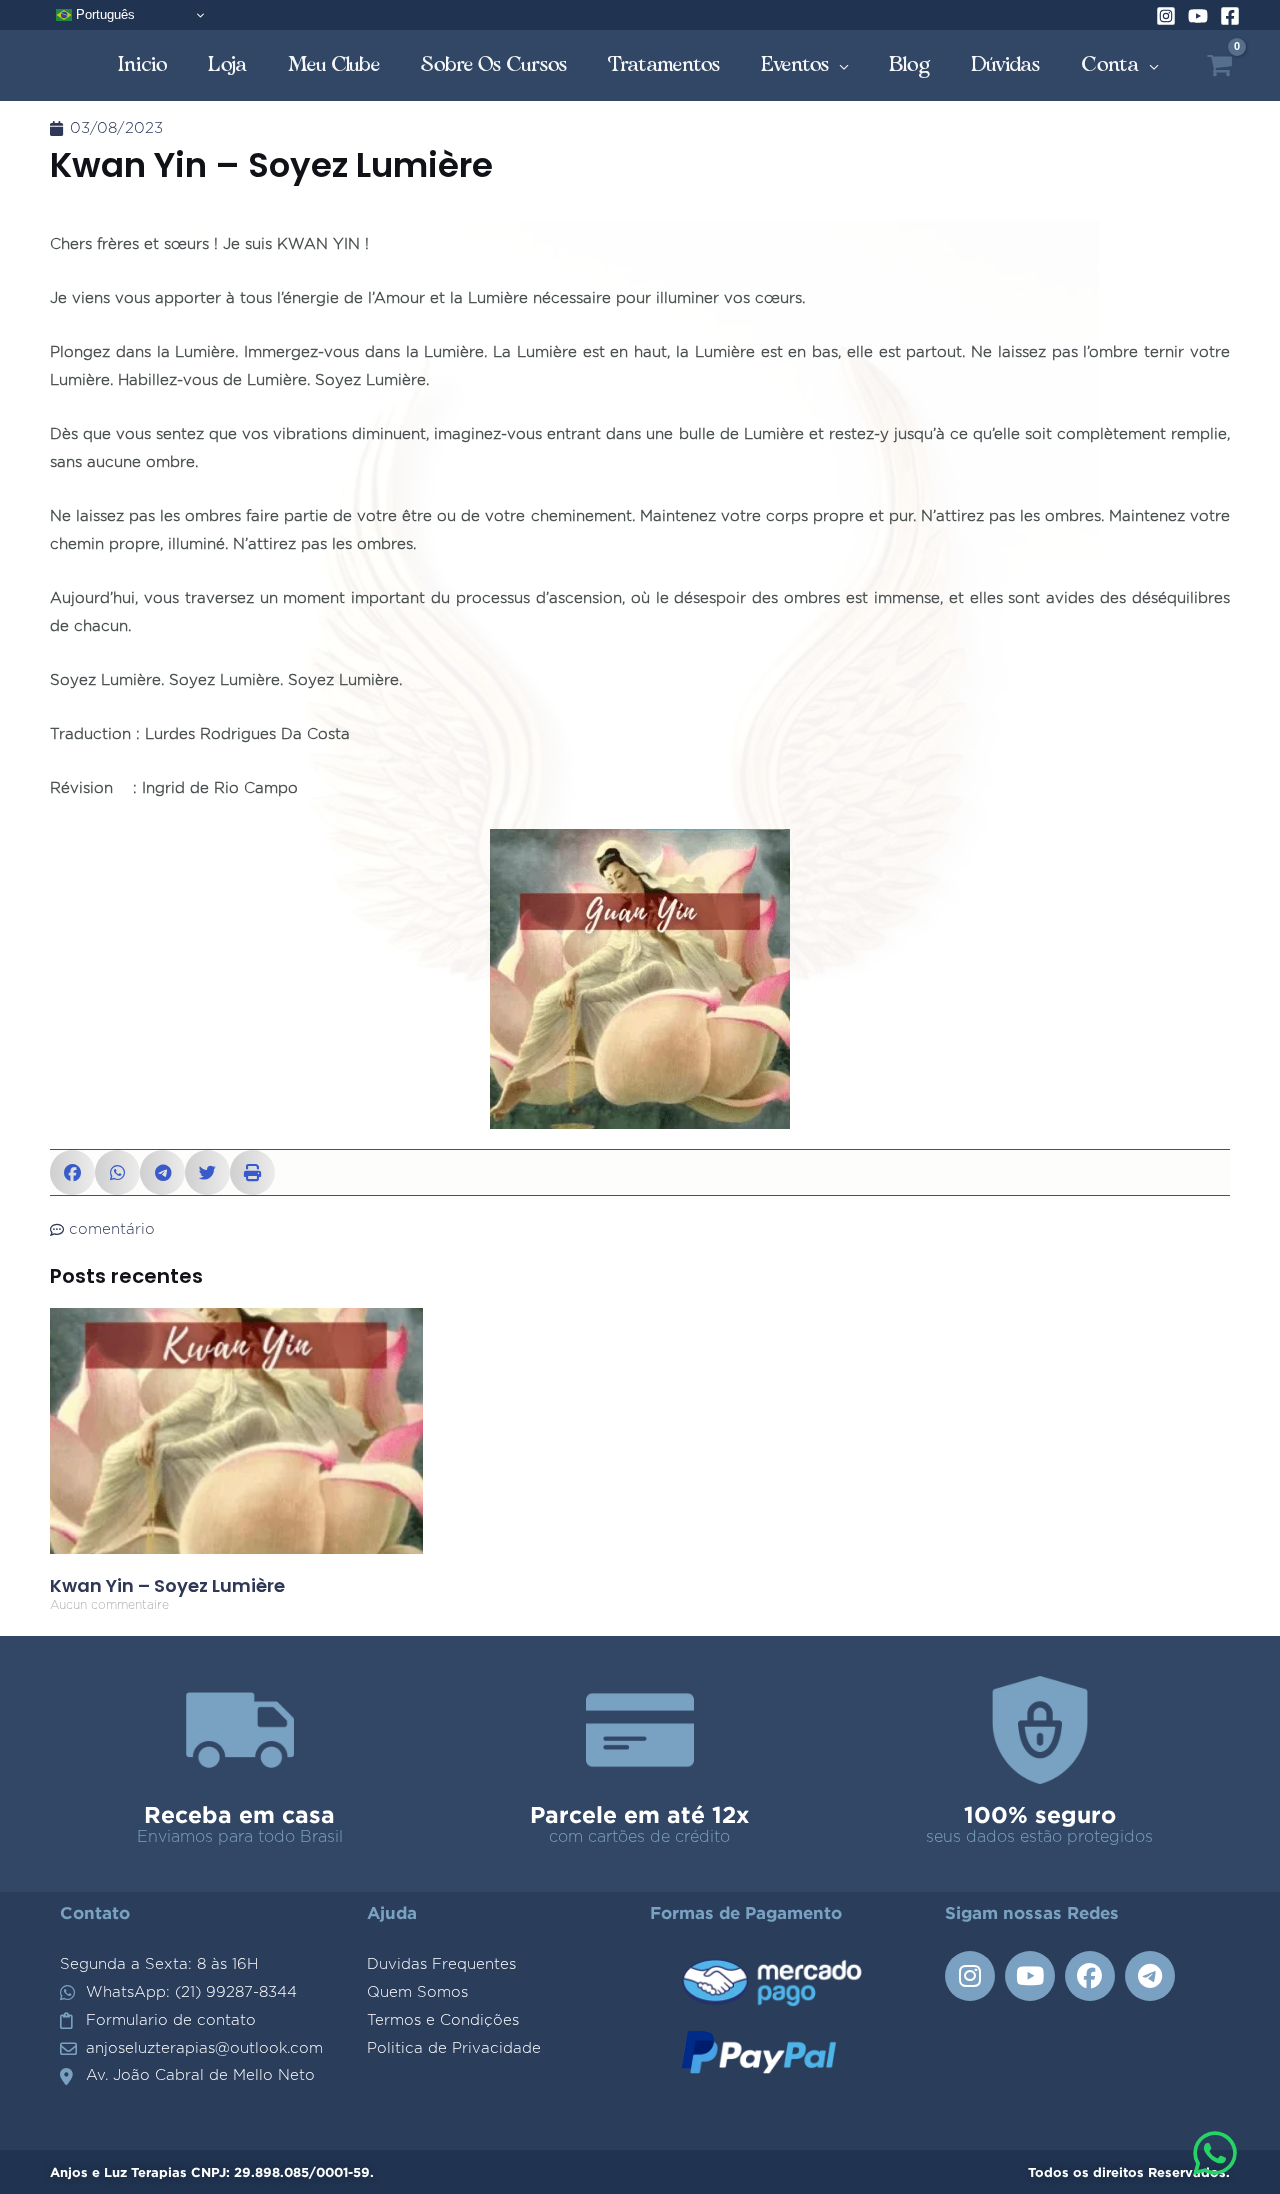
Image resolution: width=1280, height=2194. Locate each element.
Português (103, 14)
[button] (72, 1172)
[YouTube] (1198, 16)
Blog (910, 64)
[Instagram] (1166, 16)
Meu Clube (334, 64)
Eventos (795, 64)
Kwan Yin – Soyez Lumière (167, 1585)
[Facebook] (1230, 16)
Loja (228, 64)
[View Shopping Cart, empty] (1219, 65)
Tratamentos (664, 64)
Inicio (143, 64)
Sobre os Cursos (494, 64)
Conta (1110, 64)
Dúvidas (1006, 64)
